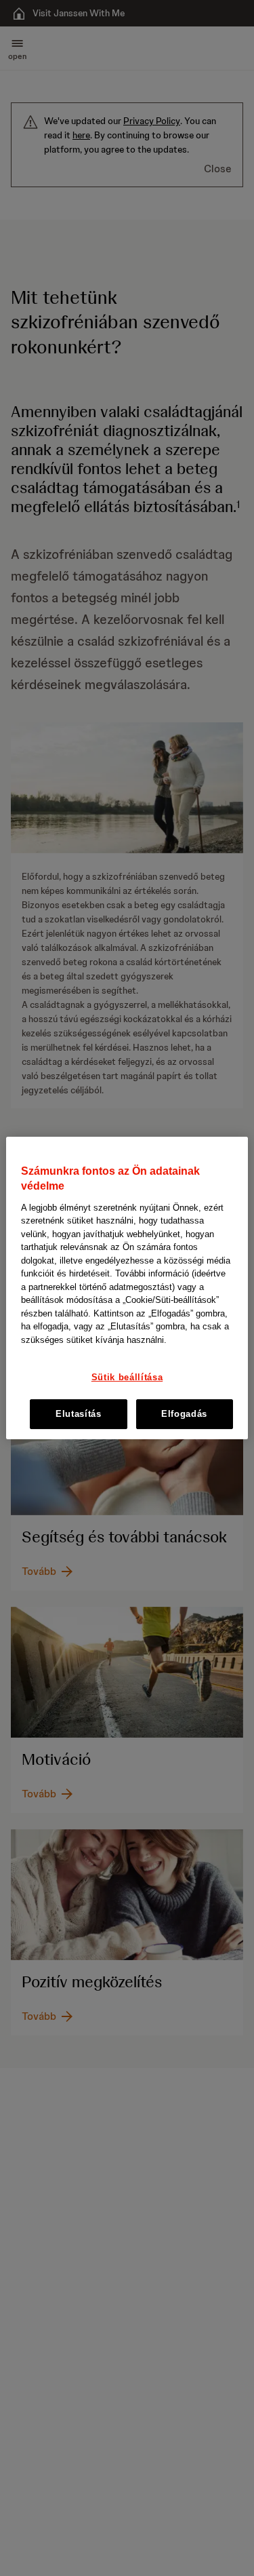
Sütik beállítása (127, 1378)
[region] (127, 1288)
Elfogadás (184, 1414)
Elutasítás (79, 1414)
